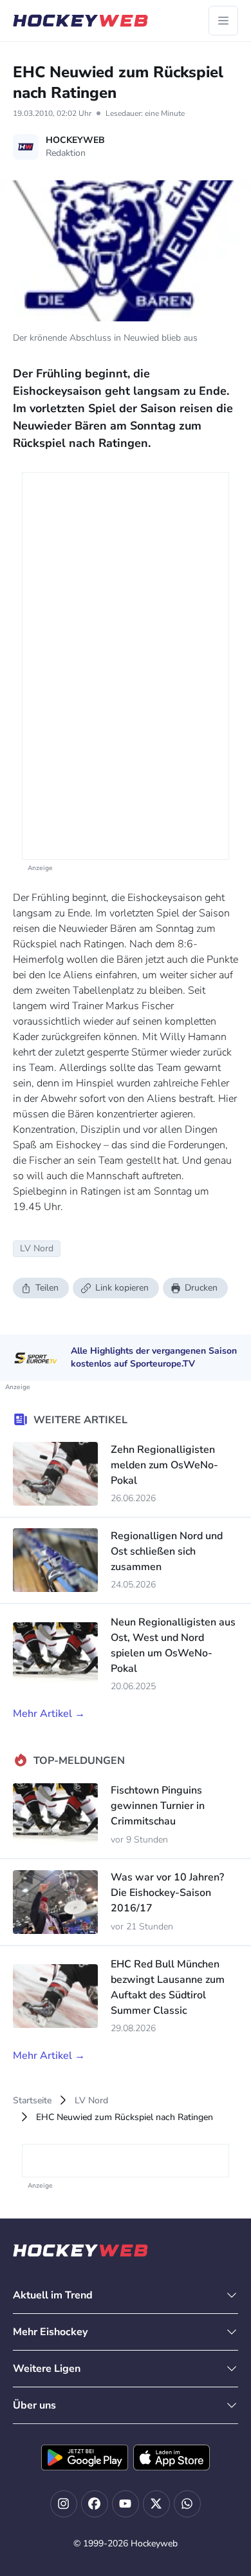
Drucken (201, 1288)
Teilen (47, 1288)
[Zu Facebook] (95, 2504)
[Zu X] (156, 2504)
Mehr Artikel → (49, 1714)
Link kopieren (122, 1288)
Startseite (32, 2100)
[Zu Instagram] (64, 2504)
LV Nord (91, 2100)
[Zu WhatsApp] (187, 2504)
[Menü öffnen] (223, 21)
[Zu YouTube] (126, 2504)
